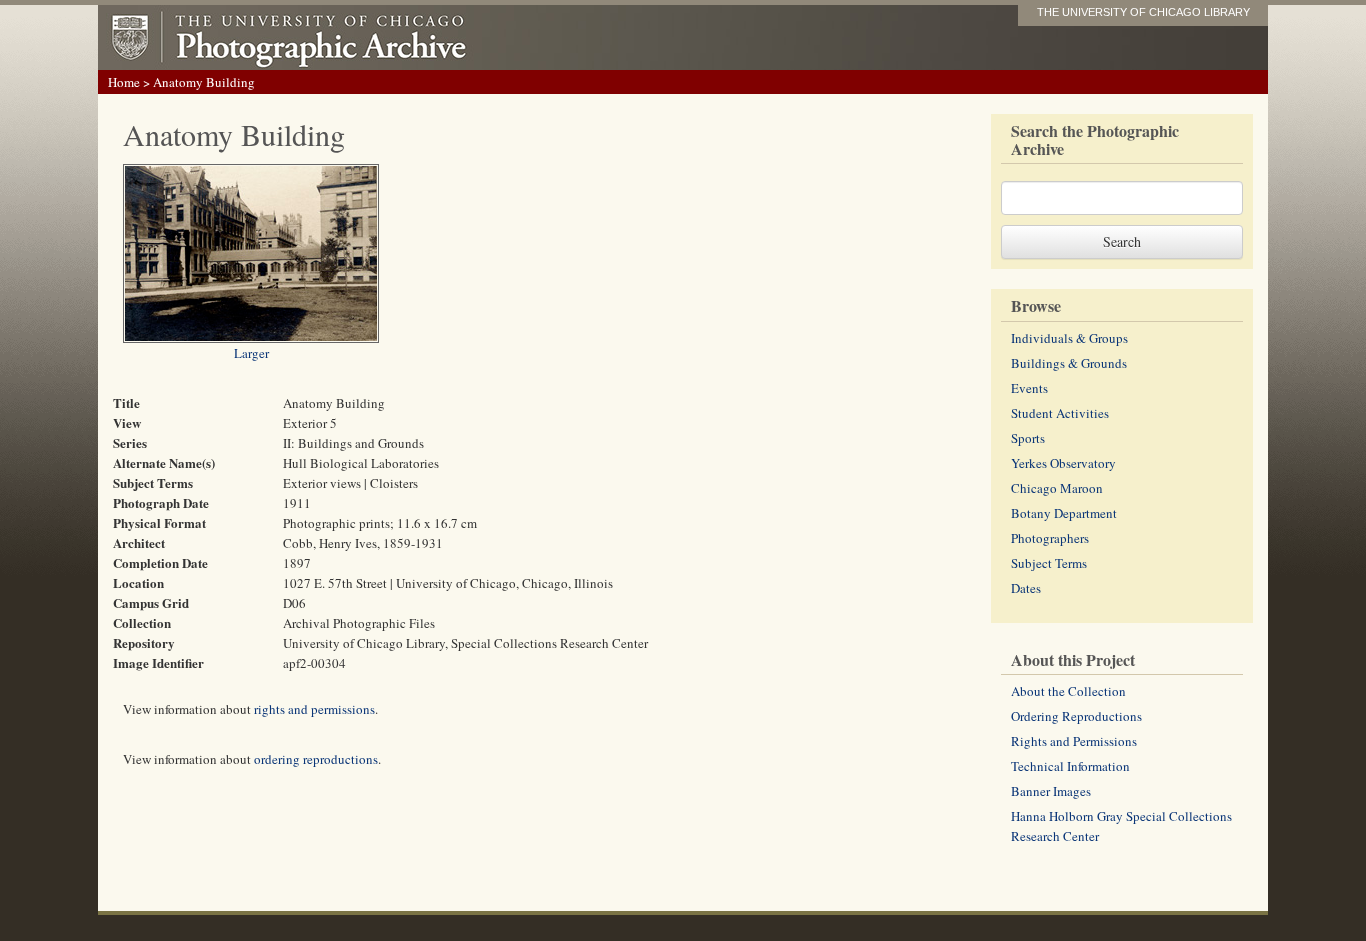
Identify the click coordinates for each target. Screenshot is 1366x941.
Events (1029, 388)
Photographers (1050, 538)
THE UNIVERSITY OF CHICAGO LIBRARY (1143, 12)
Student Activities (1060, 413)
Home (124, 82)
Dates (1026, 588)
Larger (251, 353)
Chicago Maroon (1057, 488)
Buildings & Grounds (1069, 363)
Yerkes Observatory (1063, 463)
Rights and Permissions (1074, 741)
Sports (1028, 438)
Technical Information (1070, 766)
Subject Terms (1049, 563)
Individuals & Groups (1069, 338)
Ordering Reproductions (1076, 716)
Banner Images (1051, 791)
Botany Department (1064, 513)
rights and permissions (314, 709)
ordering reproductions (316, 759)
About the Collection (1068, 691)
